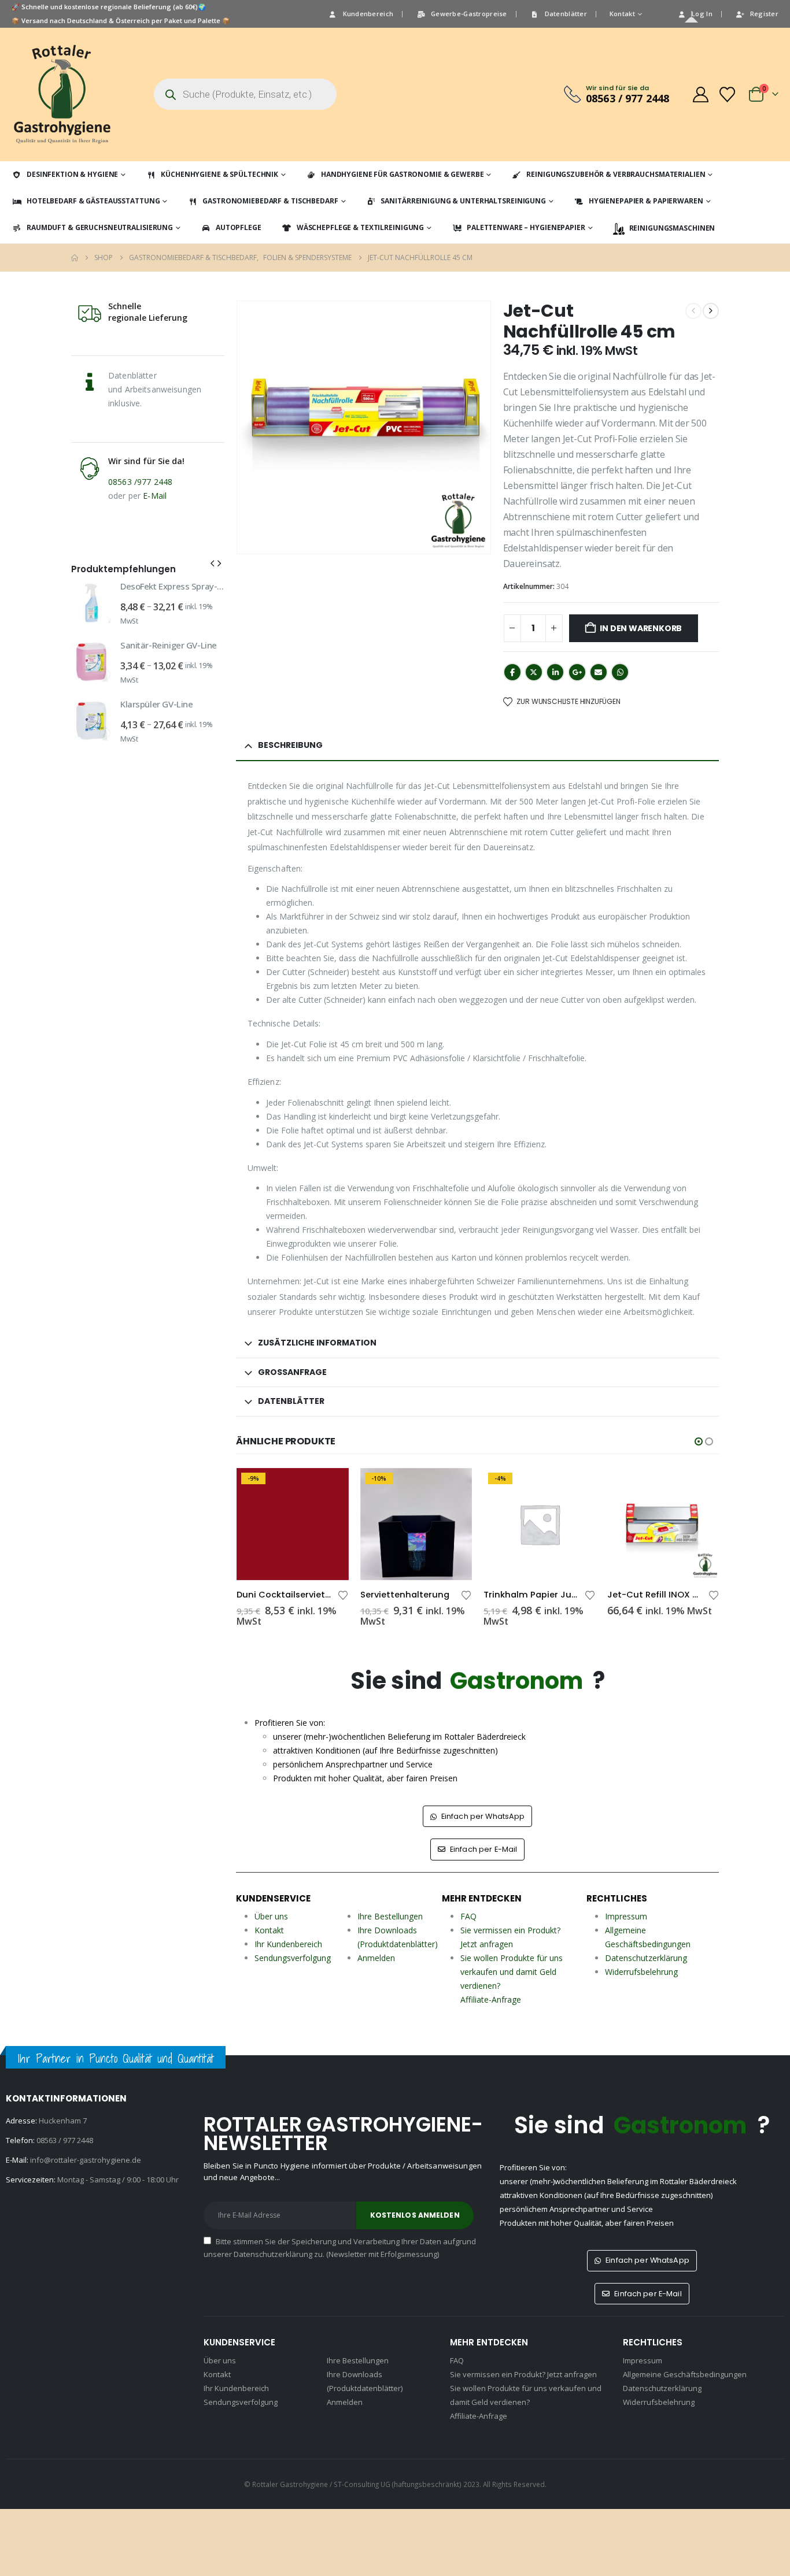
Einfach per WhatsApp (482, 1816)
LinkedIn (555, 672)
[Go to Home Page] (75, 258)
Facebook (512, 672)
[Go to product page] (540, 1524)
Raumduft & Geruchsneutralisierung (100, 227)
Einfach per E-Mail (483, 1849)
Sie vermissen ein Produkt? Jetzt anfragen (523, 2374)
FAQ (468, 1916)
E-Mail (155, 496)
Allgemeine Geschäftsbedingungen (685, 2374)
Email (599, 672)
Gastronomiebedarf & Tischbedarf (270, 201)
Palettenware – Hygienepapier (526, 227)
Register (764, 14)
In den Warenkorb (641, 628)
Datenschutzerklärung (646, 1958)
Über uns (271, 1916)
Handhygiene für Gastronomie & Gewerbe (403, 174)
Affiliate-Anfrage (491, 1999)
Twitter (534, 672)
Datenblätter (566, 14)
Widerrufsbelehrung (641, 1972)
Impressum (626, 1916)
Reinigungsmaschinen (672, 228)
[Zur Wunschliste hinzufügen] (343, 1594)
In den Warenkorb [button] (329, 1487)
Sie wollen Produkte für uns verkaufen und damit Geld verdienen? (512, 1972)
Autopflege (239, 227)
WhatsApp (620, 672)
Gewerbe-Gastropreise (469, 14)
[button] (699, 1441)
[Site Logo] (62, 94)
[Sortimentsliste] (728, 94)
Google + (577, 672)
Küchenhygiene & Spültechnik (219, 174)
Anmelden (376, 1958)
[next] (711, 311)
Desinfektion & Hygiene (72, 174)
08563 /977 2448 (140, 482)
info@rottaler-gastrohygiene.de (86, 2160)
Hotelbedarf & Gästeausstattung (93, 201)
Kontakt (622, 14)
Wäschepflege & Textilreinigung (360, 227)
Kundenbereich (368, 14)
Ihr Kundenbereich (288, 1944)
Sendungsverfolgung (293, 1958)
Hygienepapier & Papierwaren (646, 201)
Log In (702, 14)
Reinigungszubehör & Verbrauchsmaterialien (616, 174)
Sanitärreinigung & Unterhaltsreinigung (463, 201)
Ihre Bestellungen (390, 1916)
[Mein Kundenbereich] (700, 94)
